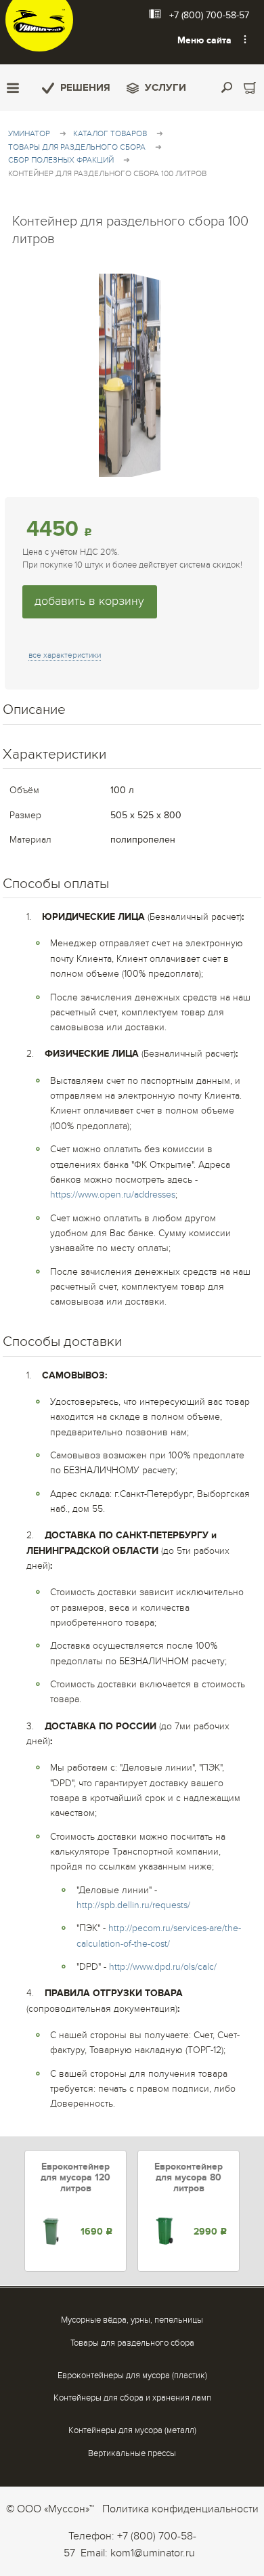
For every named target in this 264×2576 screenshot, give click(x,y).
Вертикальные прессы (132, 2453)
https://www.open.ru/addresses (113, 1195)
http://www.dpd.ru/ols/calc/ (163, 1967)
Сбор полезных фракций (61, 160)
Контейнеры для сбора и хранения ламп (132, 2398)
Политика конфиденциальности (180, 2509)
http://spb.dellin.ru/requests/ (133, 1905)
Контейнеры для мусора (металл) (132, 2430)
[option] (75, 2211)
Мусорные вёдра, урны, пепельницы (132, 2320)
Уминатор (29, 133)
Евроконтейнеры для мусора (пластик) (132, 2376)
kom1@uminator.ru (153, 2553)
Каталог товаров (110, 133)
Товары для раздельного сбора (77, 147)
